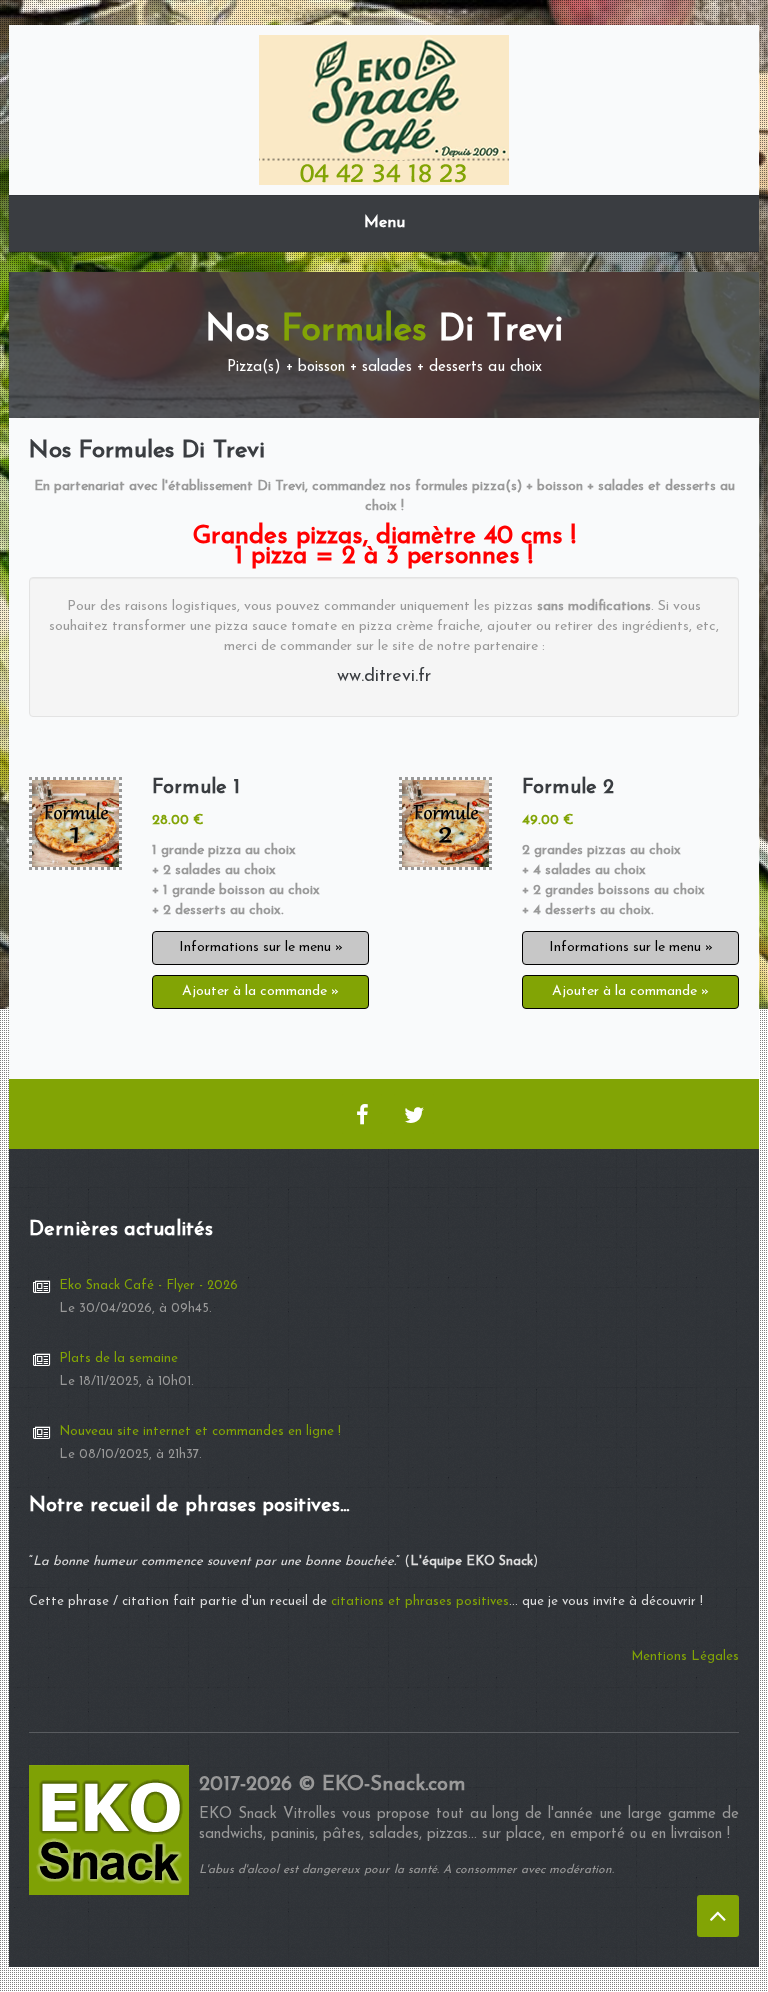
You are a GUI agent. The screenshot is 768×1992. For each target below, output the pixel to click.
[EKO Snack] (384, 108)
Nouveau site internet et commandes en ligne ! (200, 1431)
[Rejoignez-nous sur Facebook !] (362, 1114)
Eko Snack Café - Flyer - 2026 (148, 1285)
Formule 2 (568, 788)
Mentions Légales (685, 1656)
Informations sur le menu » (261, 947)
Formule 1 (196, 788)
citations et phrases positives (420, 1601)
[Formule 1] (75, 823)
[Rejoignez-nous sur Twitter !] (414, 1114)
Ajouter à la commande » (260, 991)
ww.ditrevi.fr (384, 677)
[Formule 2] (445, 823)
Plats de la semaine (118, 1358)
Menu (384, 223)
